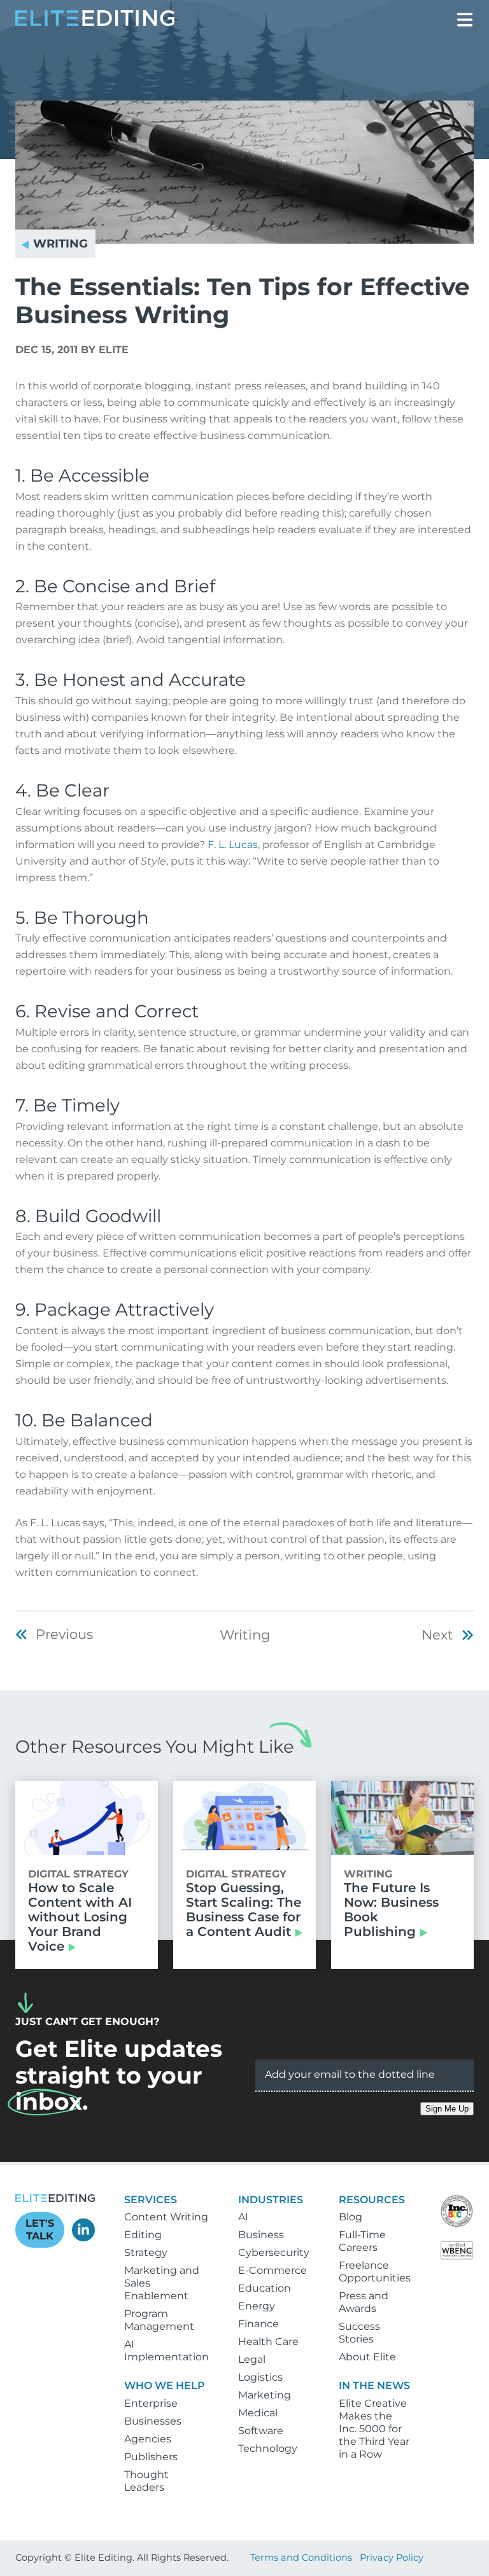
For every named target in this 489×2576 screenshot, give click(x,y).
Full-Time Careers (362, 2241)
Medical (258, 2413)
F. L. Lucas (233, 845)
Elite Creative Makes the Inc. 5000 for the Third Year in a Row (374, 2429)
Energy (257, 2306)
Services (151, 2200)
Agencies (148, 2439)
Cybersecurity (274, 2252)
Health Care (268, 2342)
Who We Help (165, 2385)
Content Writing (166, 2217)
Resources (372, 2200)
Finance (259, 2324)
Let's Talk (40, 2230)
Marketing (265, 2395)
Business (261, 2235)
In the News (374, 2385)
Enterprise (151, 2403)
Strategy (146, 2252)
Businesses (153, 2421)
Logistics (260, 2377)
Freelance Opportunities (375, 2272)
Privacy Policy (392, 2558)
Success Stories (359, 2333)
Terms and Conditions (301, 2558)
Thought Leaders (146, 2481)
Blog (351, 2217)
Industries (271, 2200)
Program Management (159, 2320)
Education (265, 2288)
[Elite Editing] (95, 23)
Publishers (151, 2457)
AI (243, 2217)
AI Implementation (167, 2350)
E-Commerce (273, 2270)
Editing (143, 2235)
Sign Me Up (447, 2109)
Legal (252, 2359)
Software (261, 2431)
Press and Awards (364, 2302)
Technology (268, 2448)
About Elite (367, 2357)
